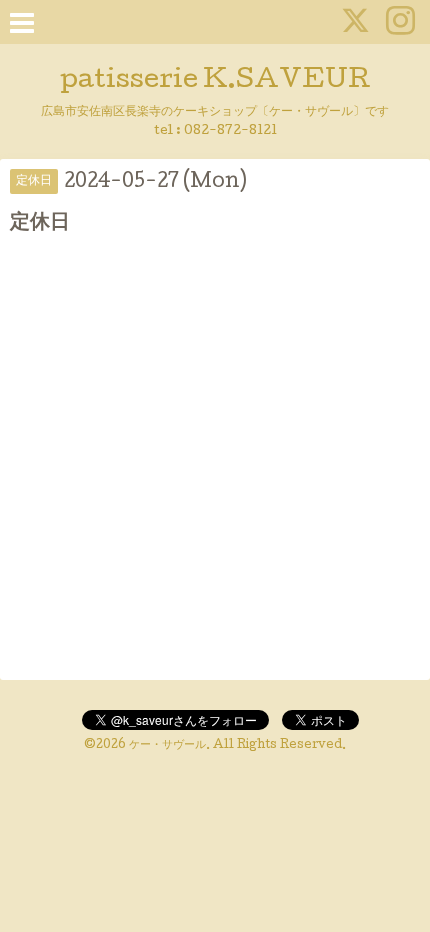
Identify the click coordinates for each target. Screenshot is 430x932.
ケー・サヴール (167, 746)
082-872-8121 (230, 131)
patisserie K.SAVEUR (215, 81)
